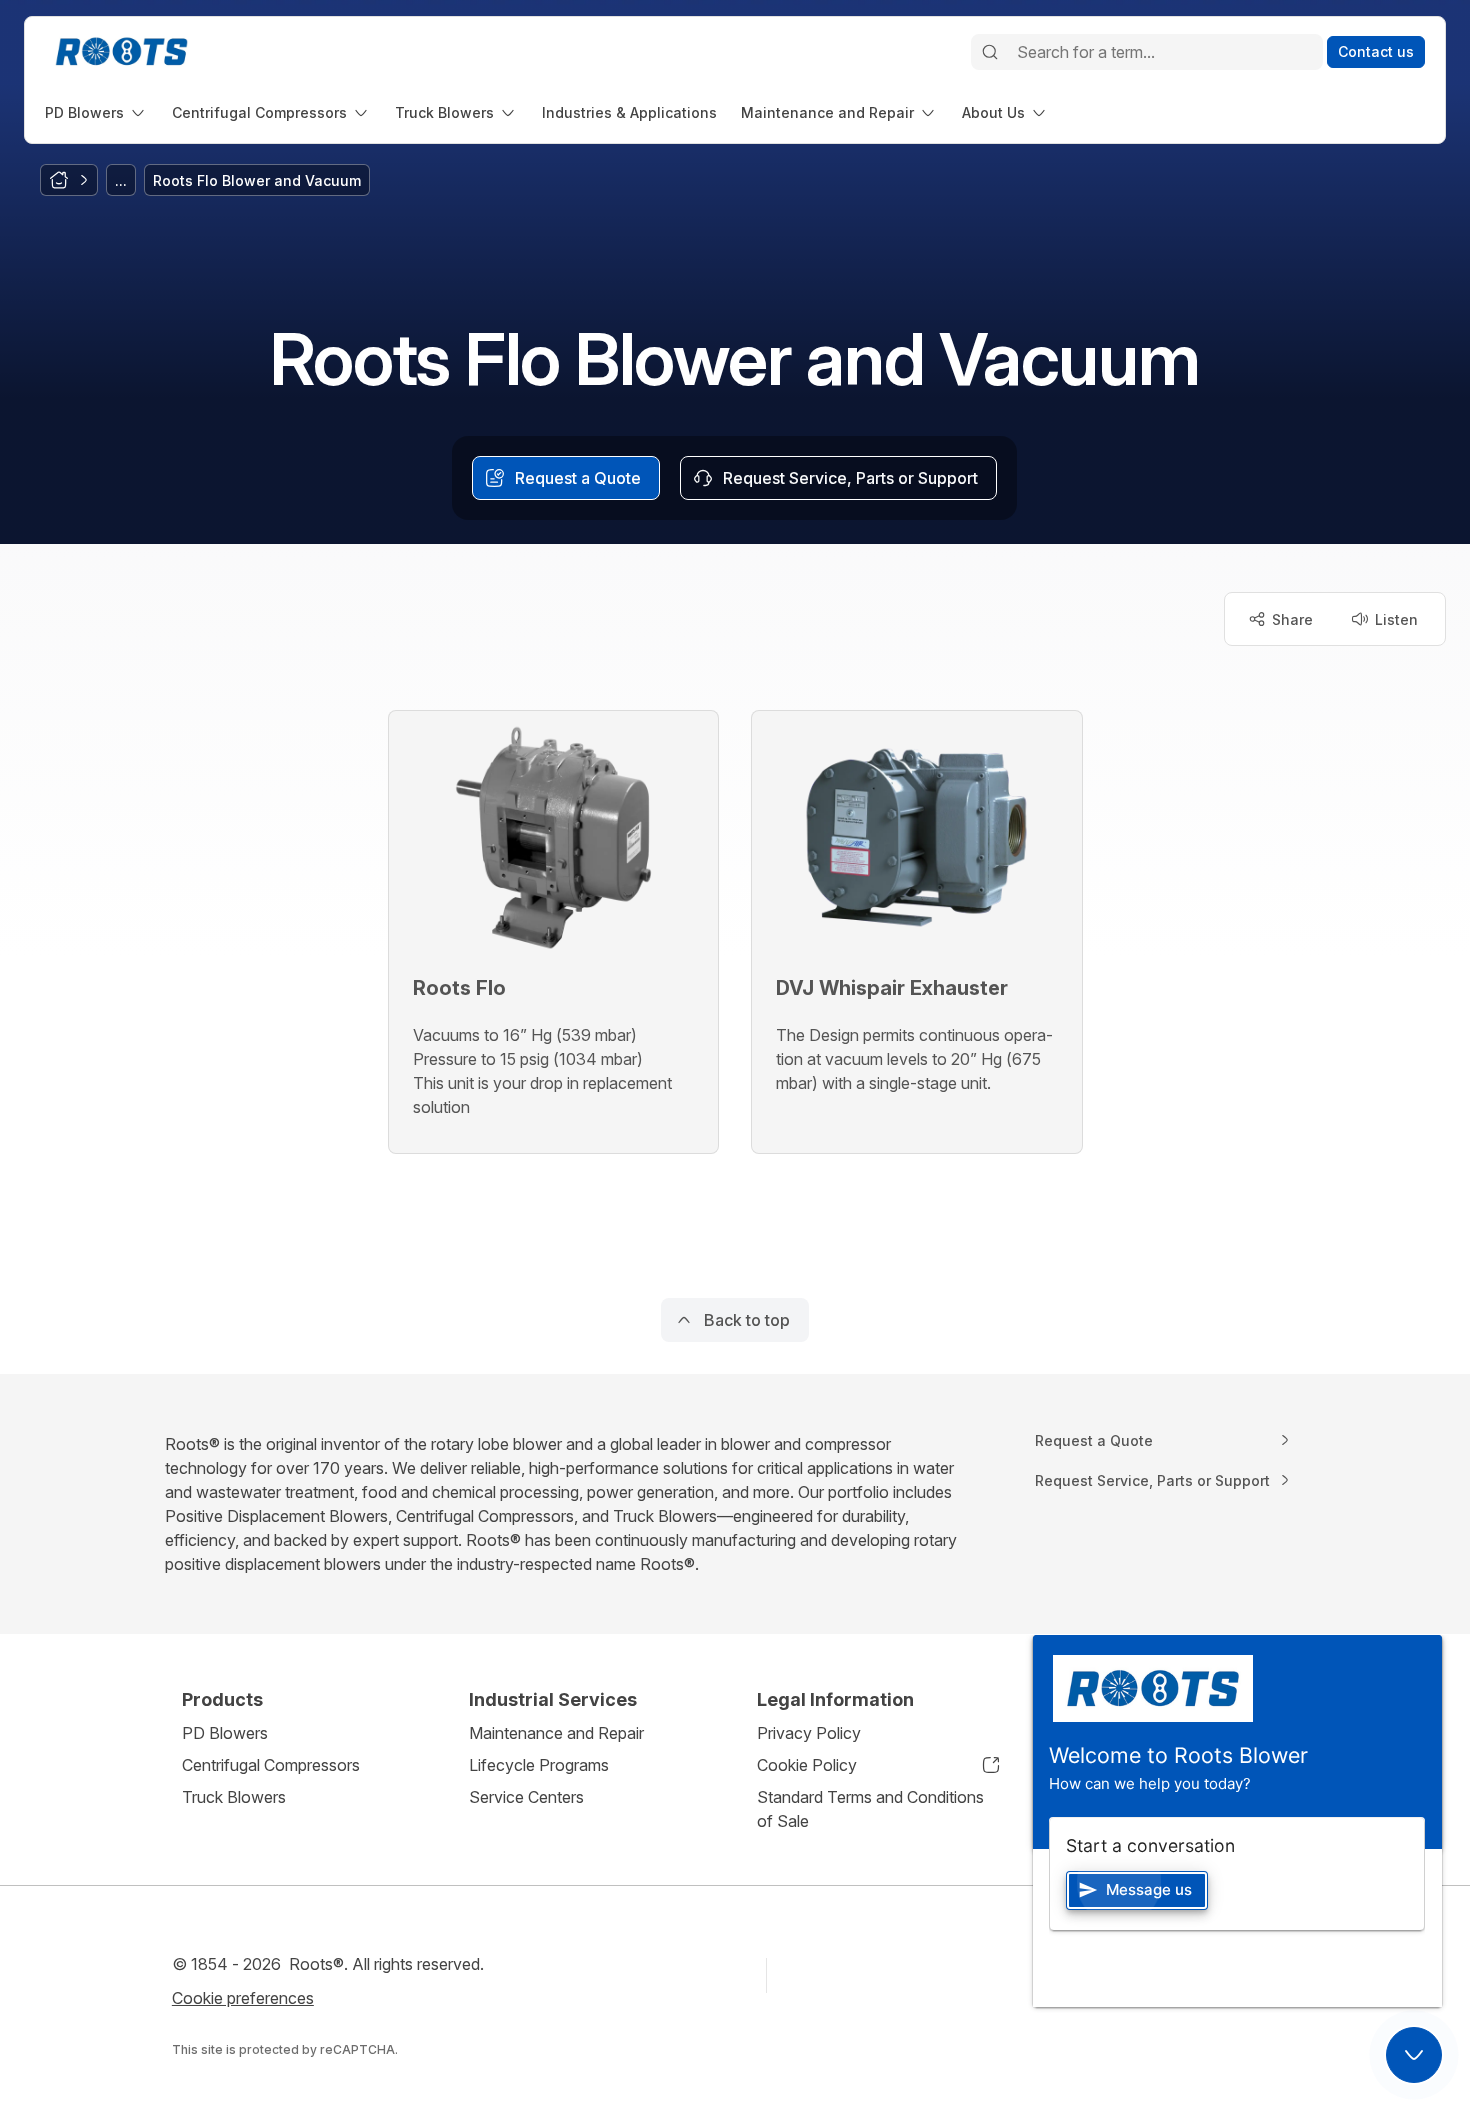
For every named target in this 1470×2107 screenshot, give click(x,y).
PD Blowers (225, 1733)
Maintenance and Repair (556, 1733)
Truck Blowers (234, 1797)
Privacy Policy (809, 1733)
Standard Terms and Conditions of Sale (870, 1809)
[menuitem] (96, 112)
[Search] (990, 52)
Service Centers (526, 1797)
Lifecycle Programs (539, 1765)
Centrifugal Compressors (271, 1765)
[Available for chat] (1414, 2055)
